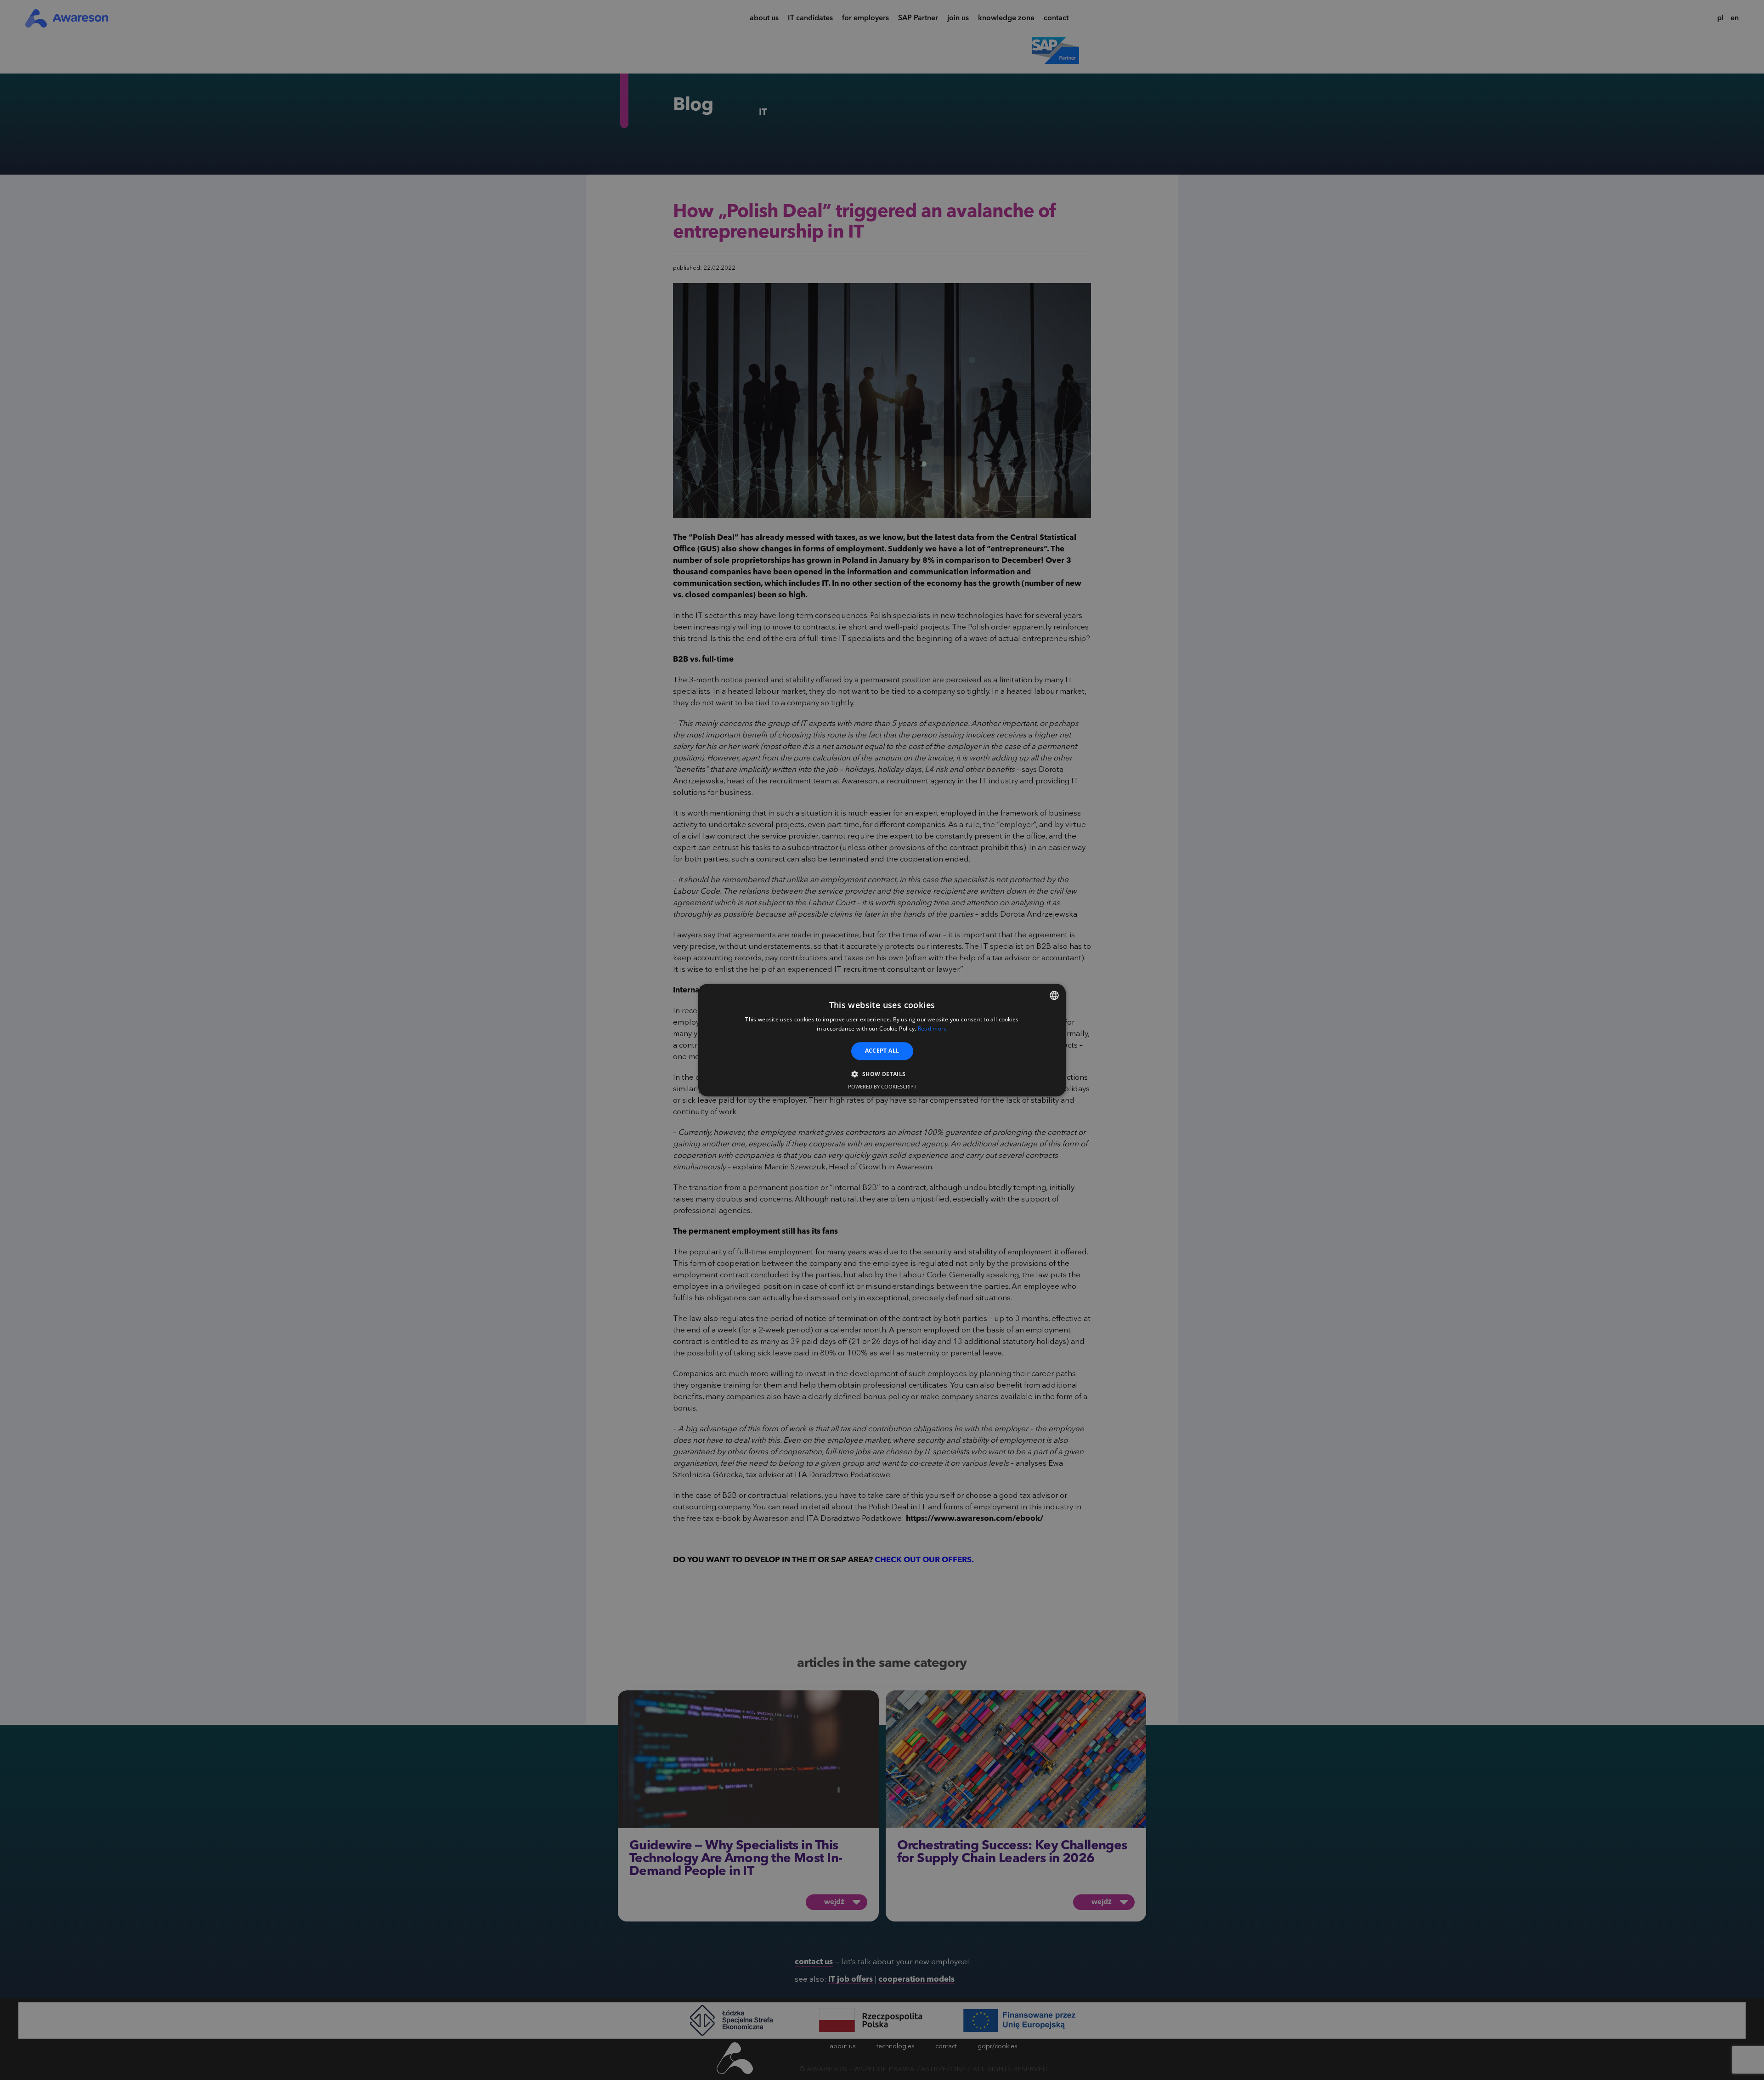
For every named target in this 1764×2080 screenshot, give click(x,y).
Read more (933, 1029)
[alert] (882, 1040)
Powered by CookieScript (882, 1086)
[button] (882, 1074)
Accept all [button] (882, 1051)
